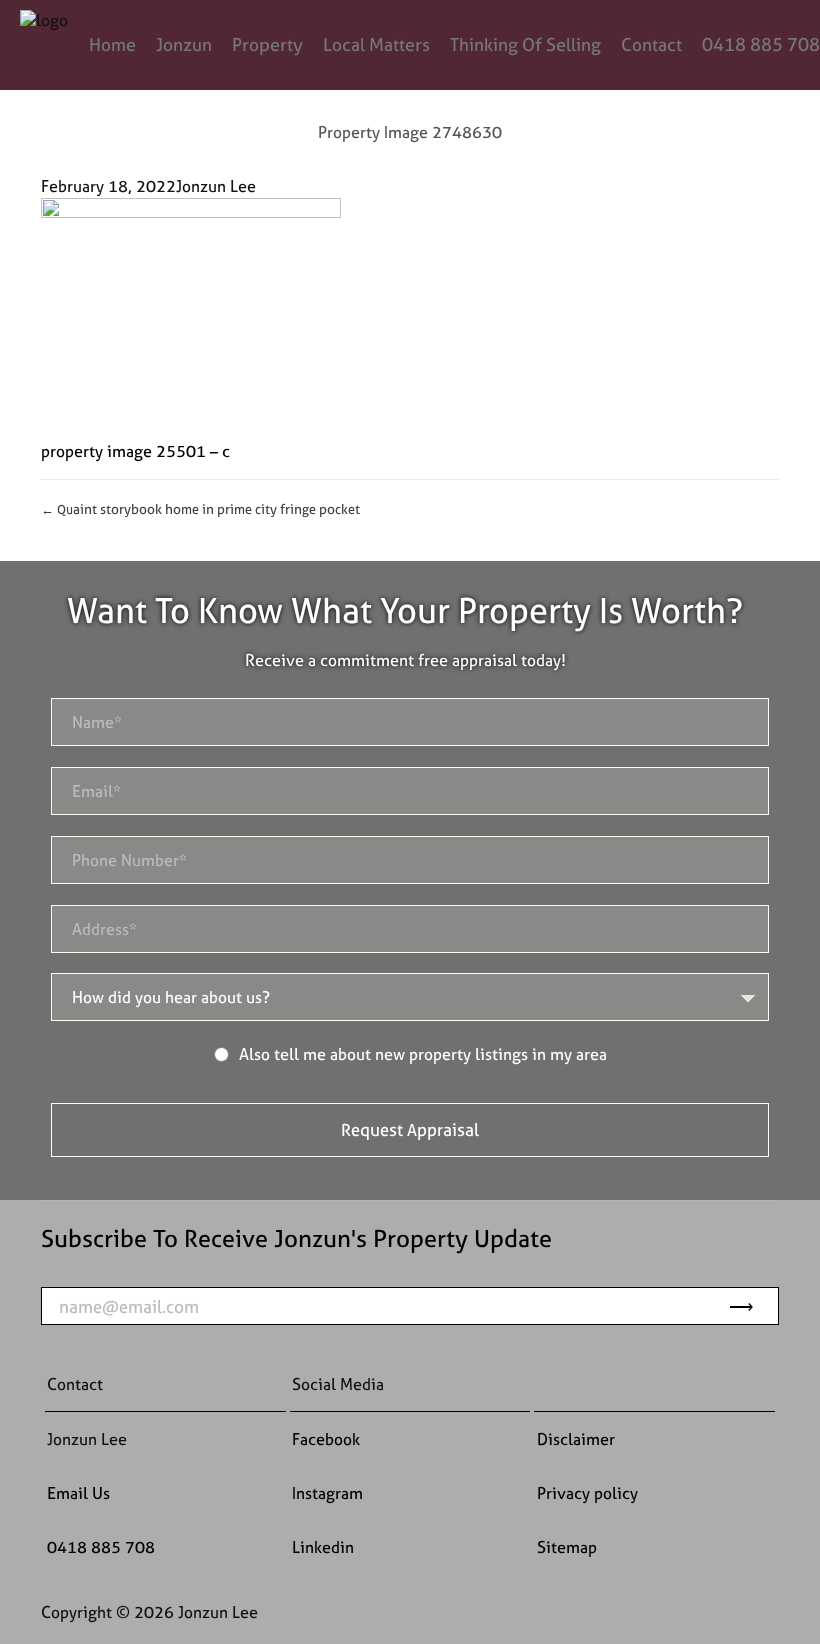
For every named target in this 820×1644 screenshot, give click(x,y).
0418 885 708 (761, 44)
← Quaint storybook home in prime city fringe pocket (200, 509)
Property (267, 44)
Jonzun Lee (216, 186)
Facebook (326, 1439)
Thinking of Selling (525, 44)
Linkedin (323, 1547)
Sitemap (567, 1547)
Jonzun (184, 44)
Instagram (327, 1493)
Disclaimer (576, 1439)
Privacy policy (587, 1493)
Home (112, 44)
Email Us (78, 1493)
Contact (651, 44)
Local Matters (376, 44)
